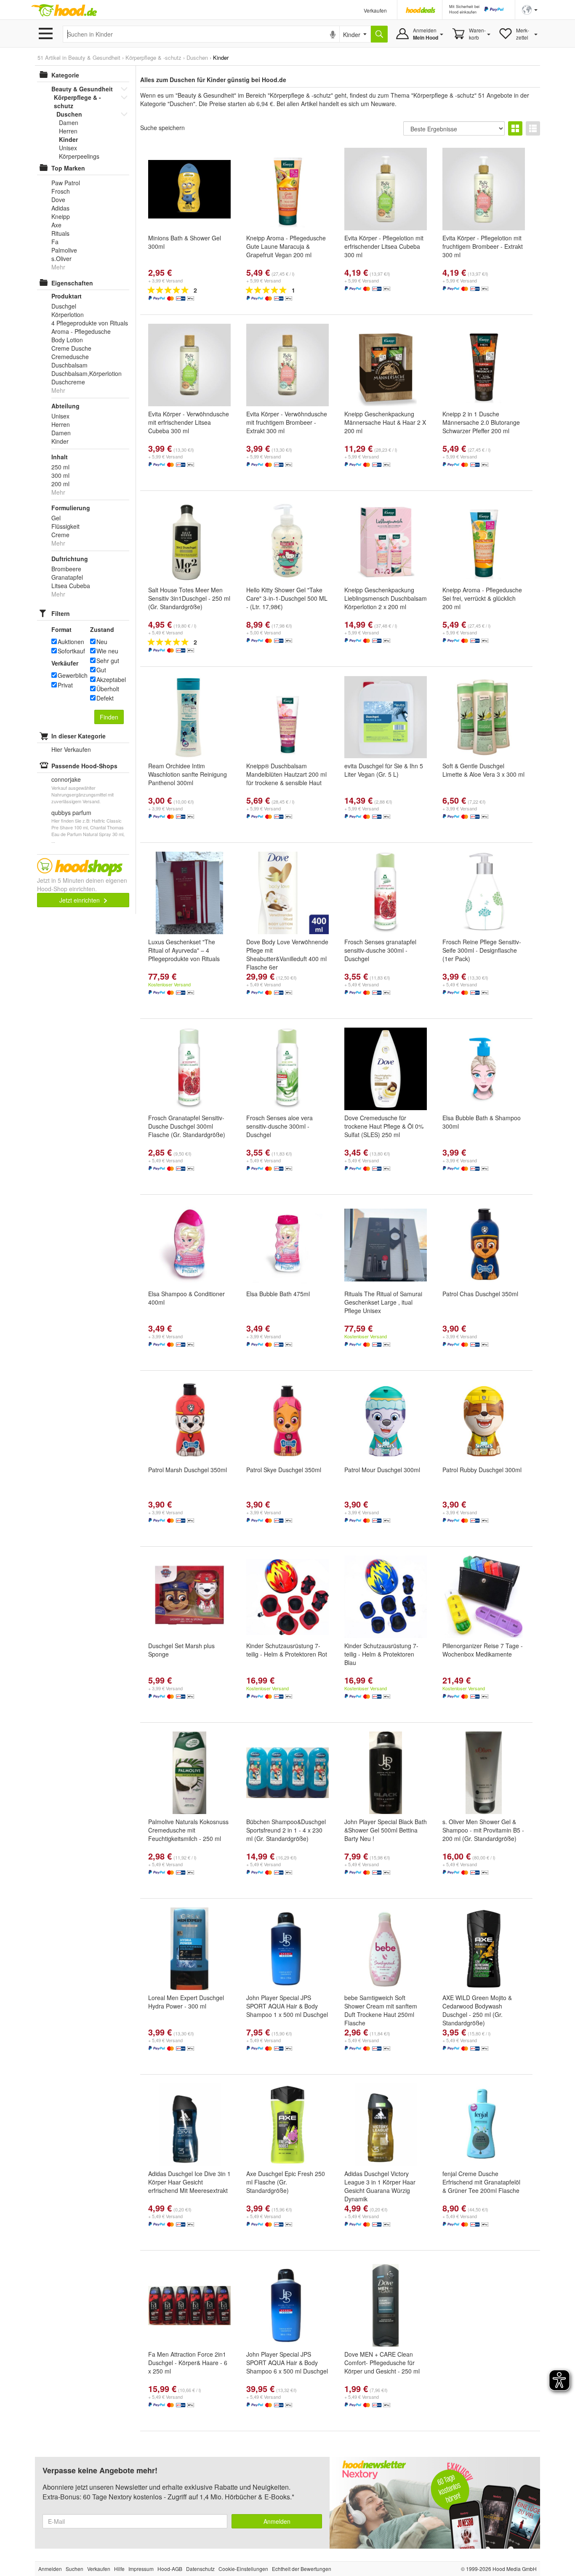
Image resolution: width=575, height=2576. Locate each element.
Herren (68, 131)
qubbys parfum (71, 812)
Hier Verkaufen (71, 749)
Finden (109, 717)
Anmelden (277, 2521)
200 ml (60, 484)
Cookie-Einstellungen (243, 2569)
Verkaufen (375, 10)
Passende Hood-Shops (84, 766)
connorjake (66, 779)
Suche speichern (162, 128)
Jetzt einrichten (80, 900)
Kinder (68, 139)
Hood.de (64, 11)
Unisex (68, 148)
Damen (69, 123)
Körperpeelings (79, 156)
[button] (530, 9)
